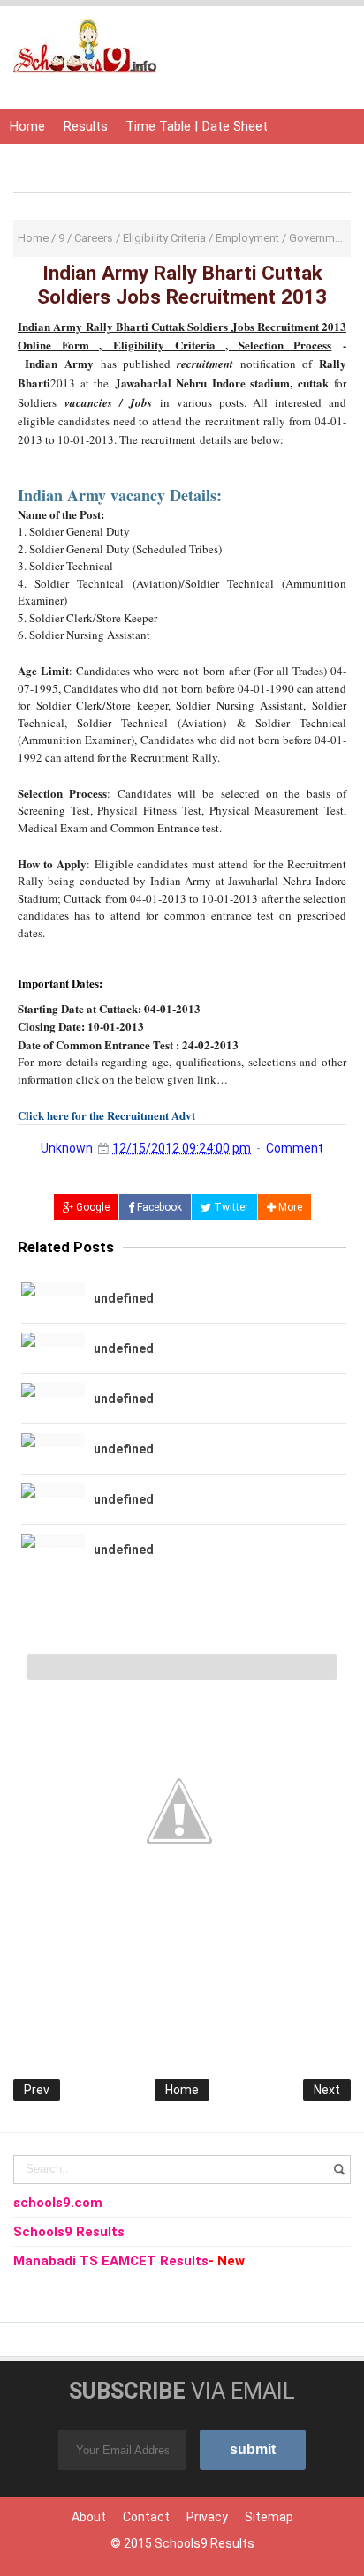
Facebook (158, 1207)
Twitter (230, 1207)
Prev (37, 2090)
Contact (146, 2517)
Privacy (207, 2517)
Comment (295, 1148)
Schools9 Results (205, 2543)
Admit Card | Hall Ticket (79, 161)
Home (27, 126)
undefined (124, 1298)
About (89, 2517)
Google (91, 1207)
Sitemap (269, 2517)
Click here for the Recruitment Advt (106, 1115)
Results (85, 126)
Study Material (209, 161)
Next (327, 2090)
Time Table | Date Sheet (197, 126)
